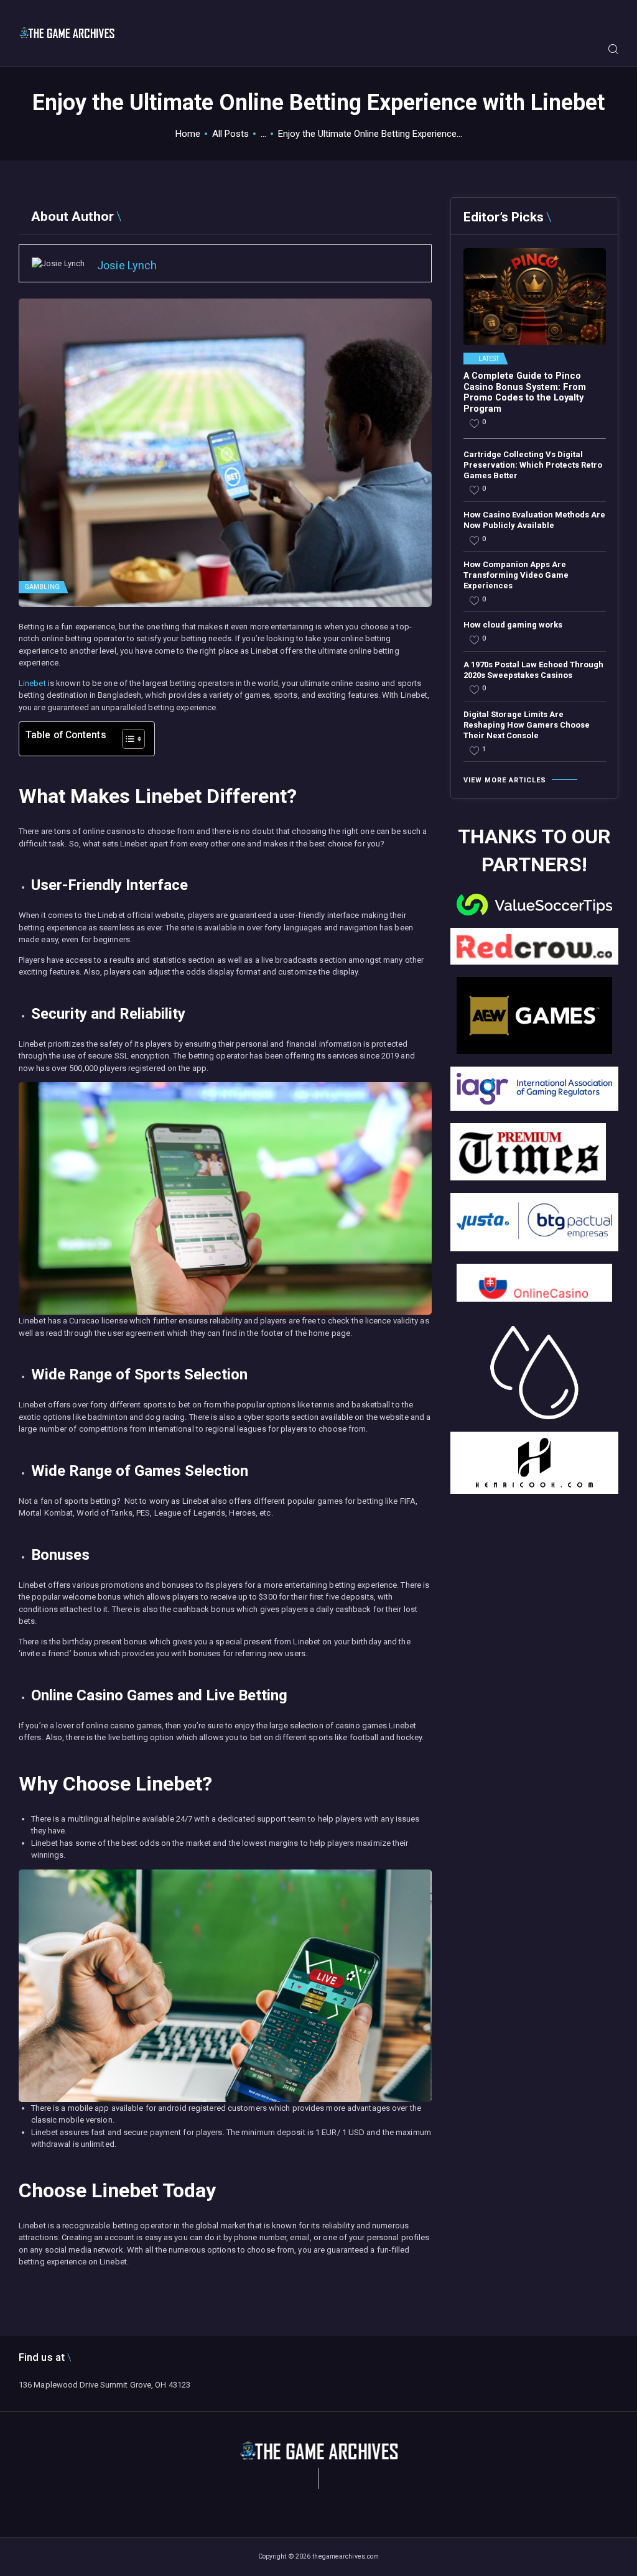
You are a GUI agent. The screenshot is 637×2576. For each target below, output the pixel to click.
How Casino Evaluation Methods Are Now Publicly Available (534, 520)
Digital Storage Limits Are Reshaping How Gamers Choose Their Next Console (527, 725)
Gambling (42, 587)
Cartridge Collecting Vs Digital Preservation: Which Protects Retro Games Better (533, 465)
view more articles (505, 780)
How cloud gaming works (513, 625)
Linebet (32, 683)
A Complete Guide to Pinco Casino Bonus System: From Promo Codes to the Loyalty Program (525, 392)
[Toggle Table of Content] (127, 739)
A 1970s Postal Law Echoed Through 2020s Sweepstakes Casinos (533, 670)
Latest (489, 359)
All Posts (230, 134)
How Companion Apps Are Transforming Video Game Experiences (516, 575)
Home (188, 134)
